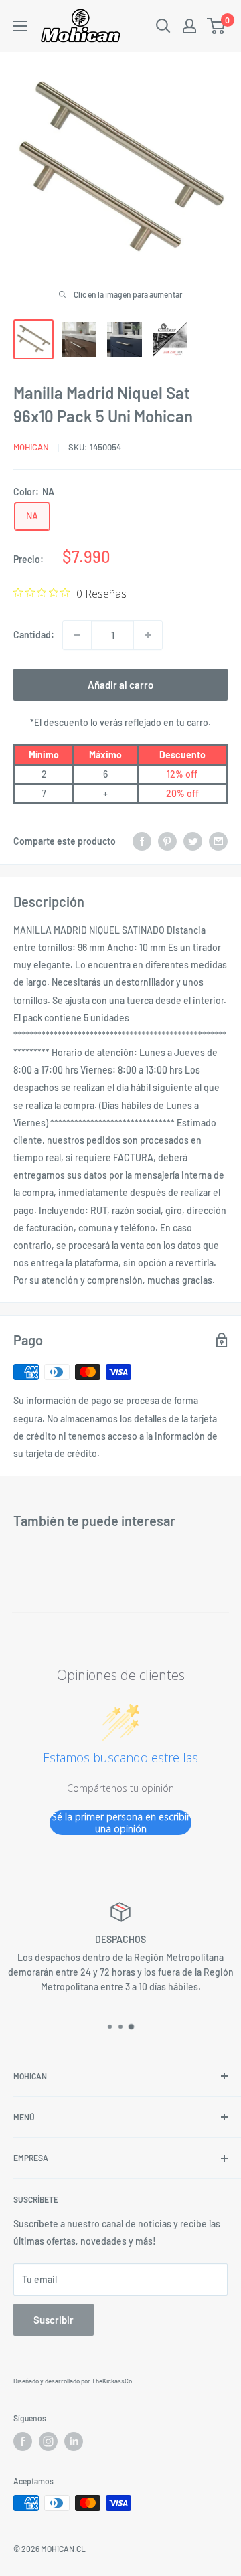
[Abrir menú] (20, 26)
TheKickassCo (112, 2381)
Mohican (31, 447)
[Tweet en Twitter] (193, 841)
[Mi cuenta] (189, 26)
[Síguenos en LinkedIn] (74, 2441)
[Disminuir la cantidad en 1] (77, 635)
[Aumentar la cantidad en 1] (148, 635)
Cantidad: (34, 635)
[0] (217, 26)
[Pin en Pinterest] (167, 841)
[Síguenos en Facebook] (23, 2441)
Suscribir (54, 2320)
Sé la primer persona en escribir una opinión (121, 1823)
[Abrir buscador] (163, 26)
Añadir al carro (120, 685)
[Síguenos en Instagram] (48, 2441)
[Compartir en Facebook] (142, 841)
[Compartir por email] (218, 841)
